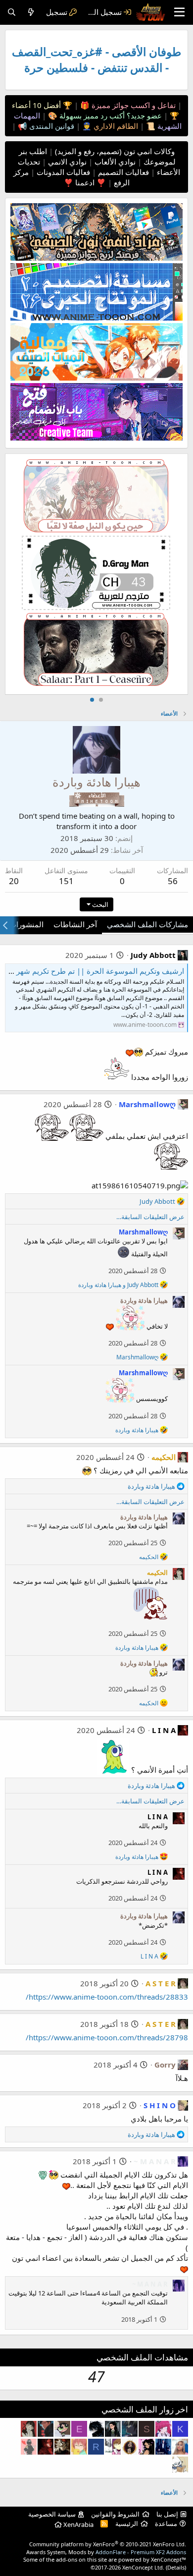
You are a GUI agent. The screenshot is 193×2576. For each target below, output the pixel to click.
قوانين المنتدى (51, 126)
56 (173, 881)
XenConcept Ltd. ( (145, 2567)
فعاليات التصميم (122, 172)
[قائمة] (179, 12)
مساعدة (166, 2523)
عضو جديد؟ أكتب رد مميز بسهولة (110, 115)
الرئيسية (127, 2523)
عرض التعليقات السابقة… (150, 1217)
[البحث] (12, 12)
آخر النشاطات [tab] (75, 924)
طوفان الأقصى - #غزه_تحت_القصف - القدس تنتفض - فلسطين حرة (96, 60)
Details (176, 2567)
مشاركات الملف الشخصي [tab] (147, 924)
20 (14, 881)
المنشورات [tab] (26, 924)
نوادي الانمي (66, 162)
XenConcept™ (169, 2559)
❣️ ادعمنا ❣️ (85, 182)
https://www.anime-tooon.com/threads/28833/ (107, 1997)
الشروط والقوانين (115, 2514)
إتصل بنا (167, 2514)
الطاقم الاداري (115, 126)
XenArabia (78, 2524)
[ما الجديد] (31, 12)
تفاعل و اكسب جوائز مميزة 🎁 (127, 105)
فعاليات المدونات (62, 172)
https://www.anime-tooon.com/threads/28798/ (107, 2037)
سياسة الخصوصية (52, 2514)
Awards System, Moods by (106, 2552)
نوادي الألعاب (114, 162)
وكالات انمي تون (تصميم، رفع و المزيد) (115, 151)
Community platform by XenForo (108, 2544)
